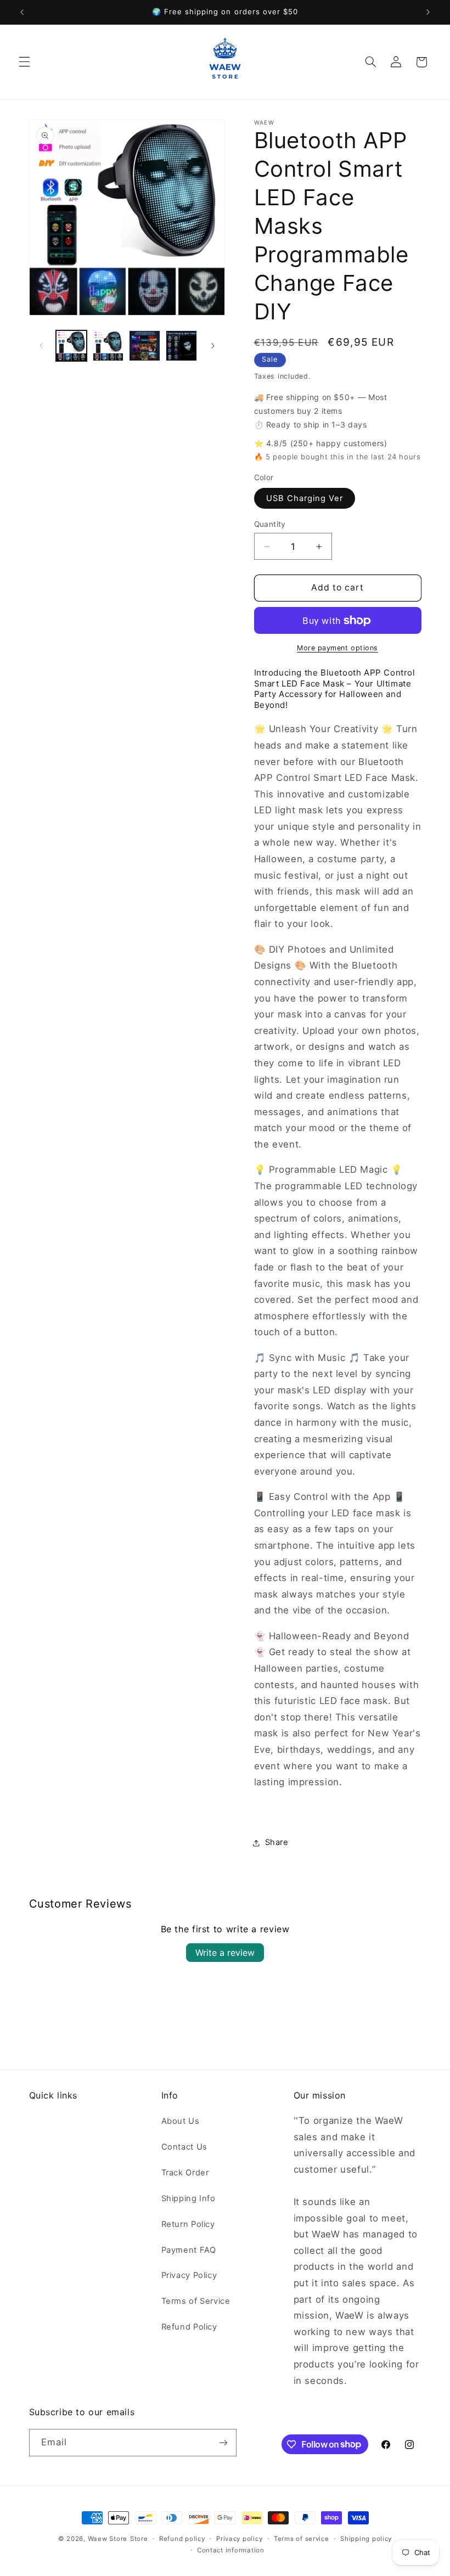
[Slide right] (213, 346)
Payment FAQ (189, 2250)
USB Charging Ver (305, 498)
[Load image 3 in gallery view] (144, 346)
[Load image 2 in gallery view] (108, 346)
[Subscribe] (223, 2442)
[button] (24, 62)
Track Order (185, 2173)
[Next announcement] (428, 12)
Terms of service (302, 2539)
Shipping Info (189, 2198)
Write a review (225, 1953)
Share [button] (277, 1842)
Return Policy (188, 2224)
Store (139, 2539)
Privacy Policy (189, 2275)
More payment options (337, 648)
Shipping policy (366, 2539)
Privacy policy (239, 2539)
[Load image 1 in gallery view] (71, 346)
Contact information (231, 2550)
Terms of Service (196, 2301)
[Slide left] (41, 346)
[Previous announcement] (22, 12)
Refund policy (182, 2539)
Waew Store (108, 2539)
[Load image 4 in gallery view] (181, 346)
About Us (181, 2121)
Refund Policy (189, 2327)
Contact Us (184, 2147)
